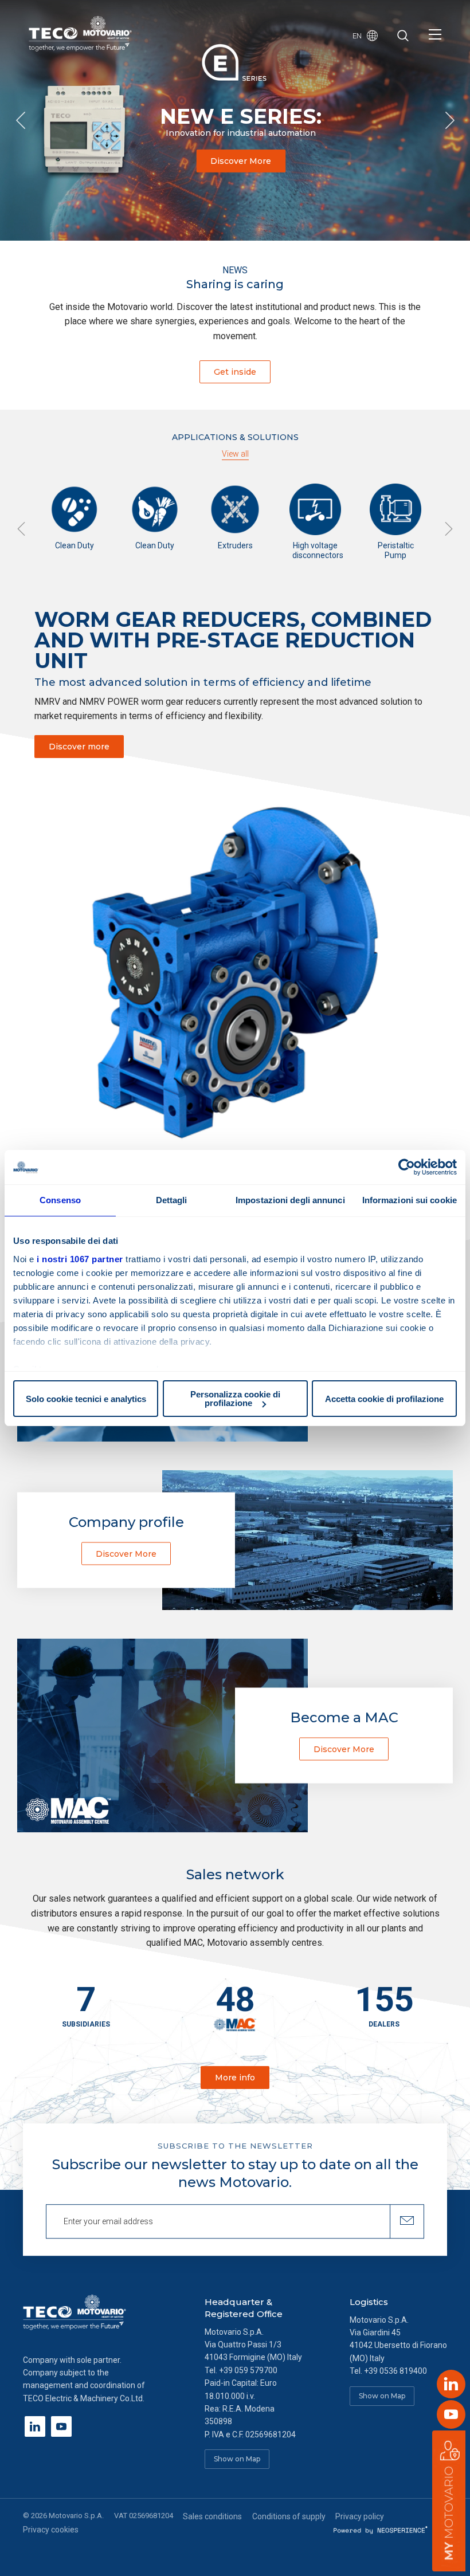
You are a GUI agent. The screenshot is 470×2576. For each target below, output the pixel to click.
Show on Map (237, 2459)
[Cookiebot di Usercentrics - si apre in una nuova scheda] (407, 1167)
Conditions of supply (289, 2516)
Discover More (241, 161)
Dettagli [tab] (172, 1200)
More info (235, 2078)
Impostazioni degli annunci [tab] (290, 1200)
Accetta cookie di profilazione (384, 1399)
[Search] (403, 37)
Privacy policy (360, 2516)
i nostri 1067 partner (80, 1259)
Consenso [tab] (60, 1200)
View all (235, 454)
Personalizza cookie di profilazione (235, 1399)
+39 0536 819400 (395, 2371)
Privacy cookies (51, 2530)
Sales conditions (212, 2516)
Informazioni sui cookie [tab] (410, 1200)
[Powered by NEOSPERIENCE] (381, 2530)
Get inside (235, 372)
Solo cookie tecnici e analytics (86, 1399)
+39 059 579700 (248, 2370)
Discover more (79, 747)
